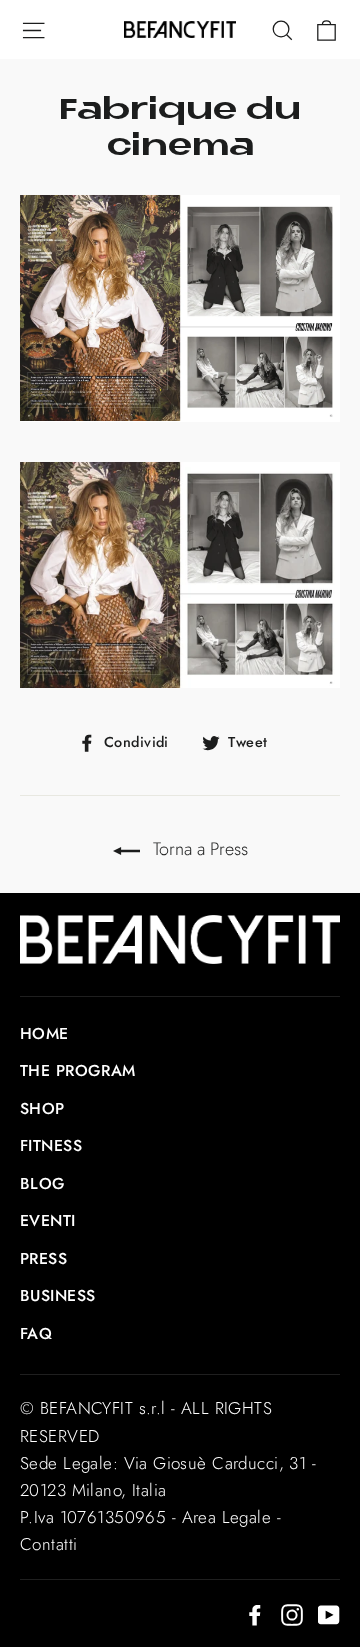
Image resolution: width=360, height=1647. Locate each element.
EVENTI (48, 1220)
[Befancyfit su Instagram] (292, 1613)
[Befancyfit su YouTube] (329, 1613)
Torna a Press (198, 849)
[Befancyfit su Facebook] (255, 1613)
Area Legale (227, 1517)
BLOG (43, 1183)
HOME (44, 1033)
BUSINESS (57, 1295)
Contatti (48, 1544)
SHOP (42, 1108)
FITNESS (51, 1145)
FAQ (36, 1333)
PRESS (43, 1258)
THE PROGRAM (78, 1070)
